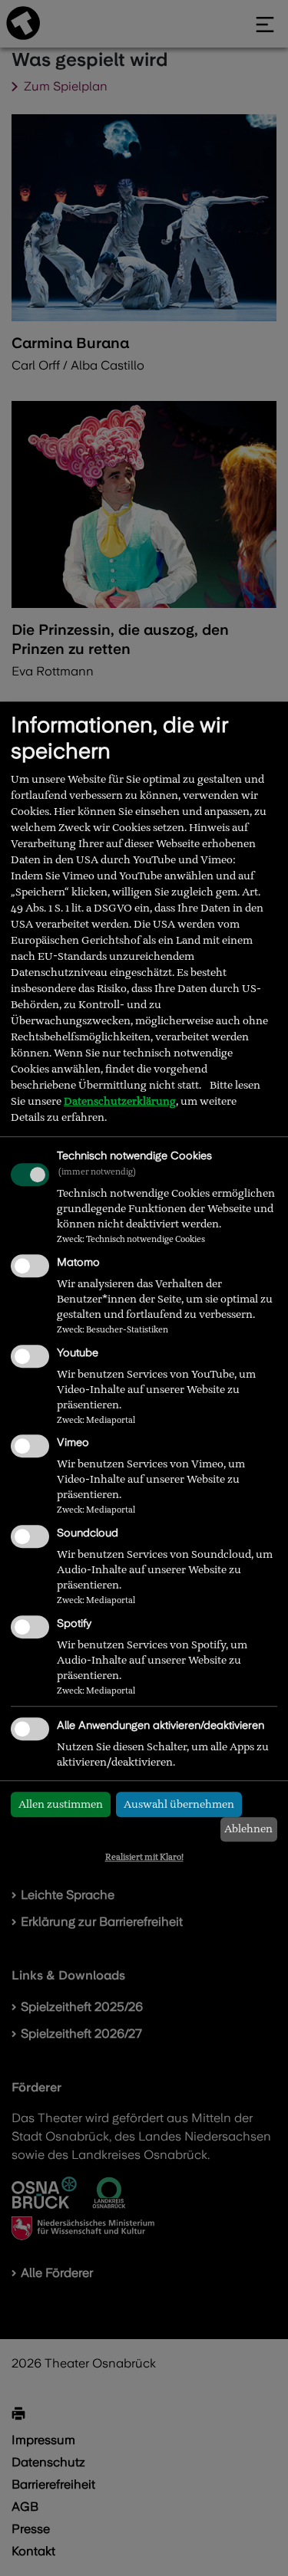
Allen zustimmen (61, 1804)
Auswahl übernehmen (179, 1804)
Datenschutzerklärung (120, 1101)
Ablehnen (248, 1829)
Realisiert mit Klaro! (144, 1857)
